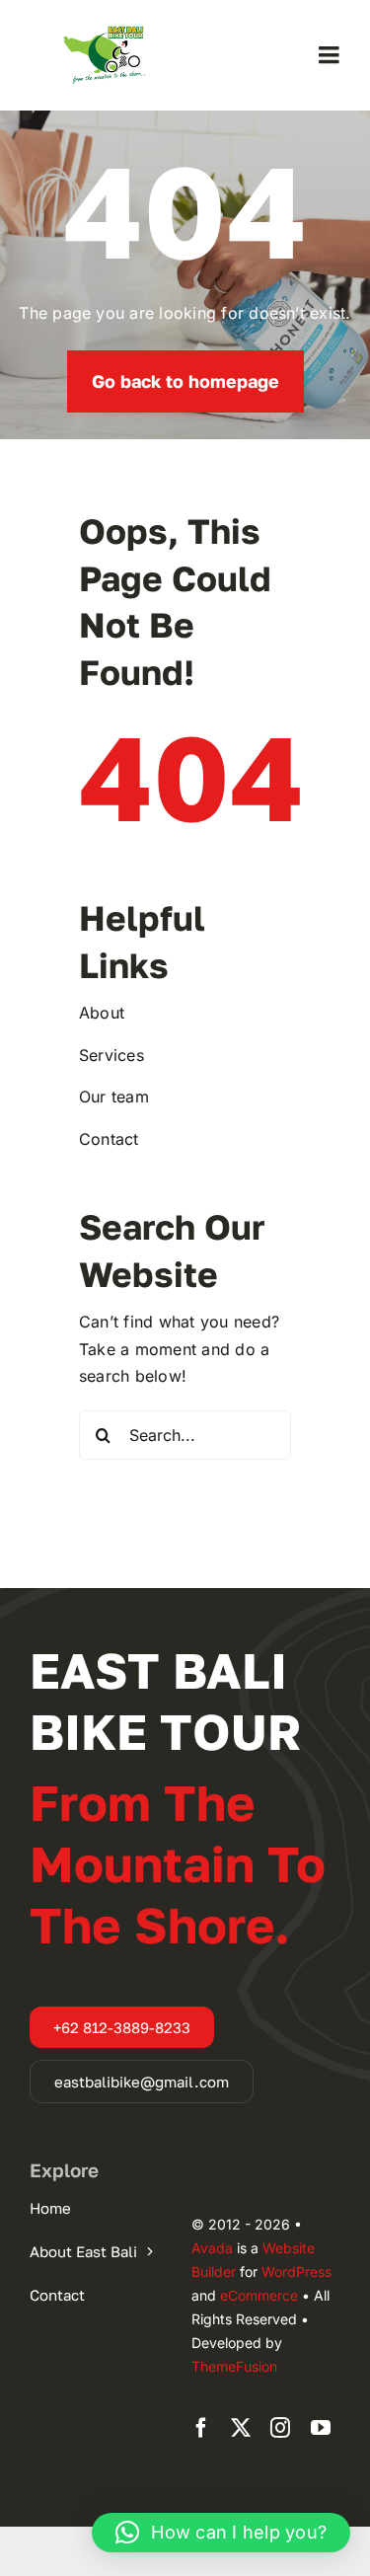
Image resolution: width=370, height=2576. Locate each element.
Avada (212, 2248)
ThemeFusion (234, 2366)
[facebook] (201, 2428)
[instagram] (280, 2428)
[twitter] (241, 2428)
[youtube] (321, 2428)
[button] (221, 2533)
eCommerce (259, 2295)
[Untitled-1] (105, 26)
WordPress (296, 2272)
